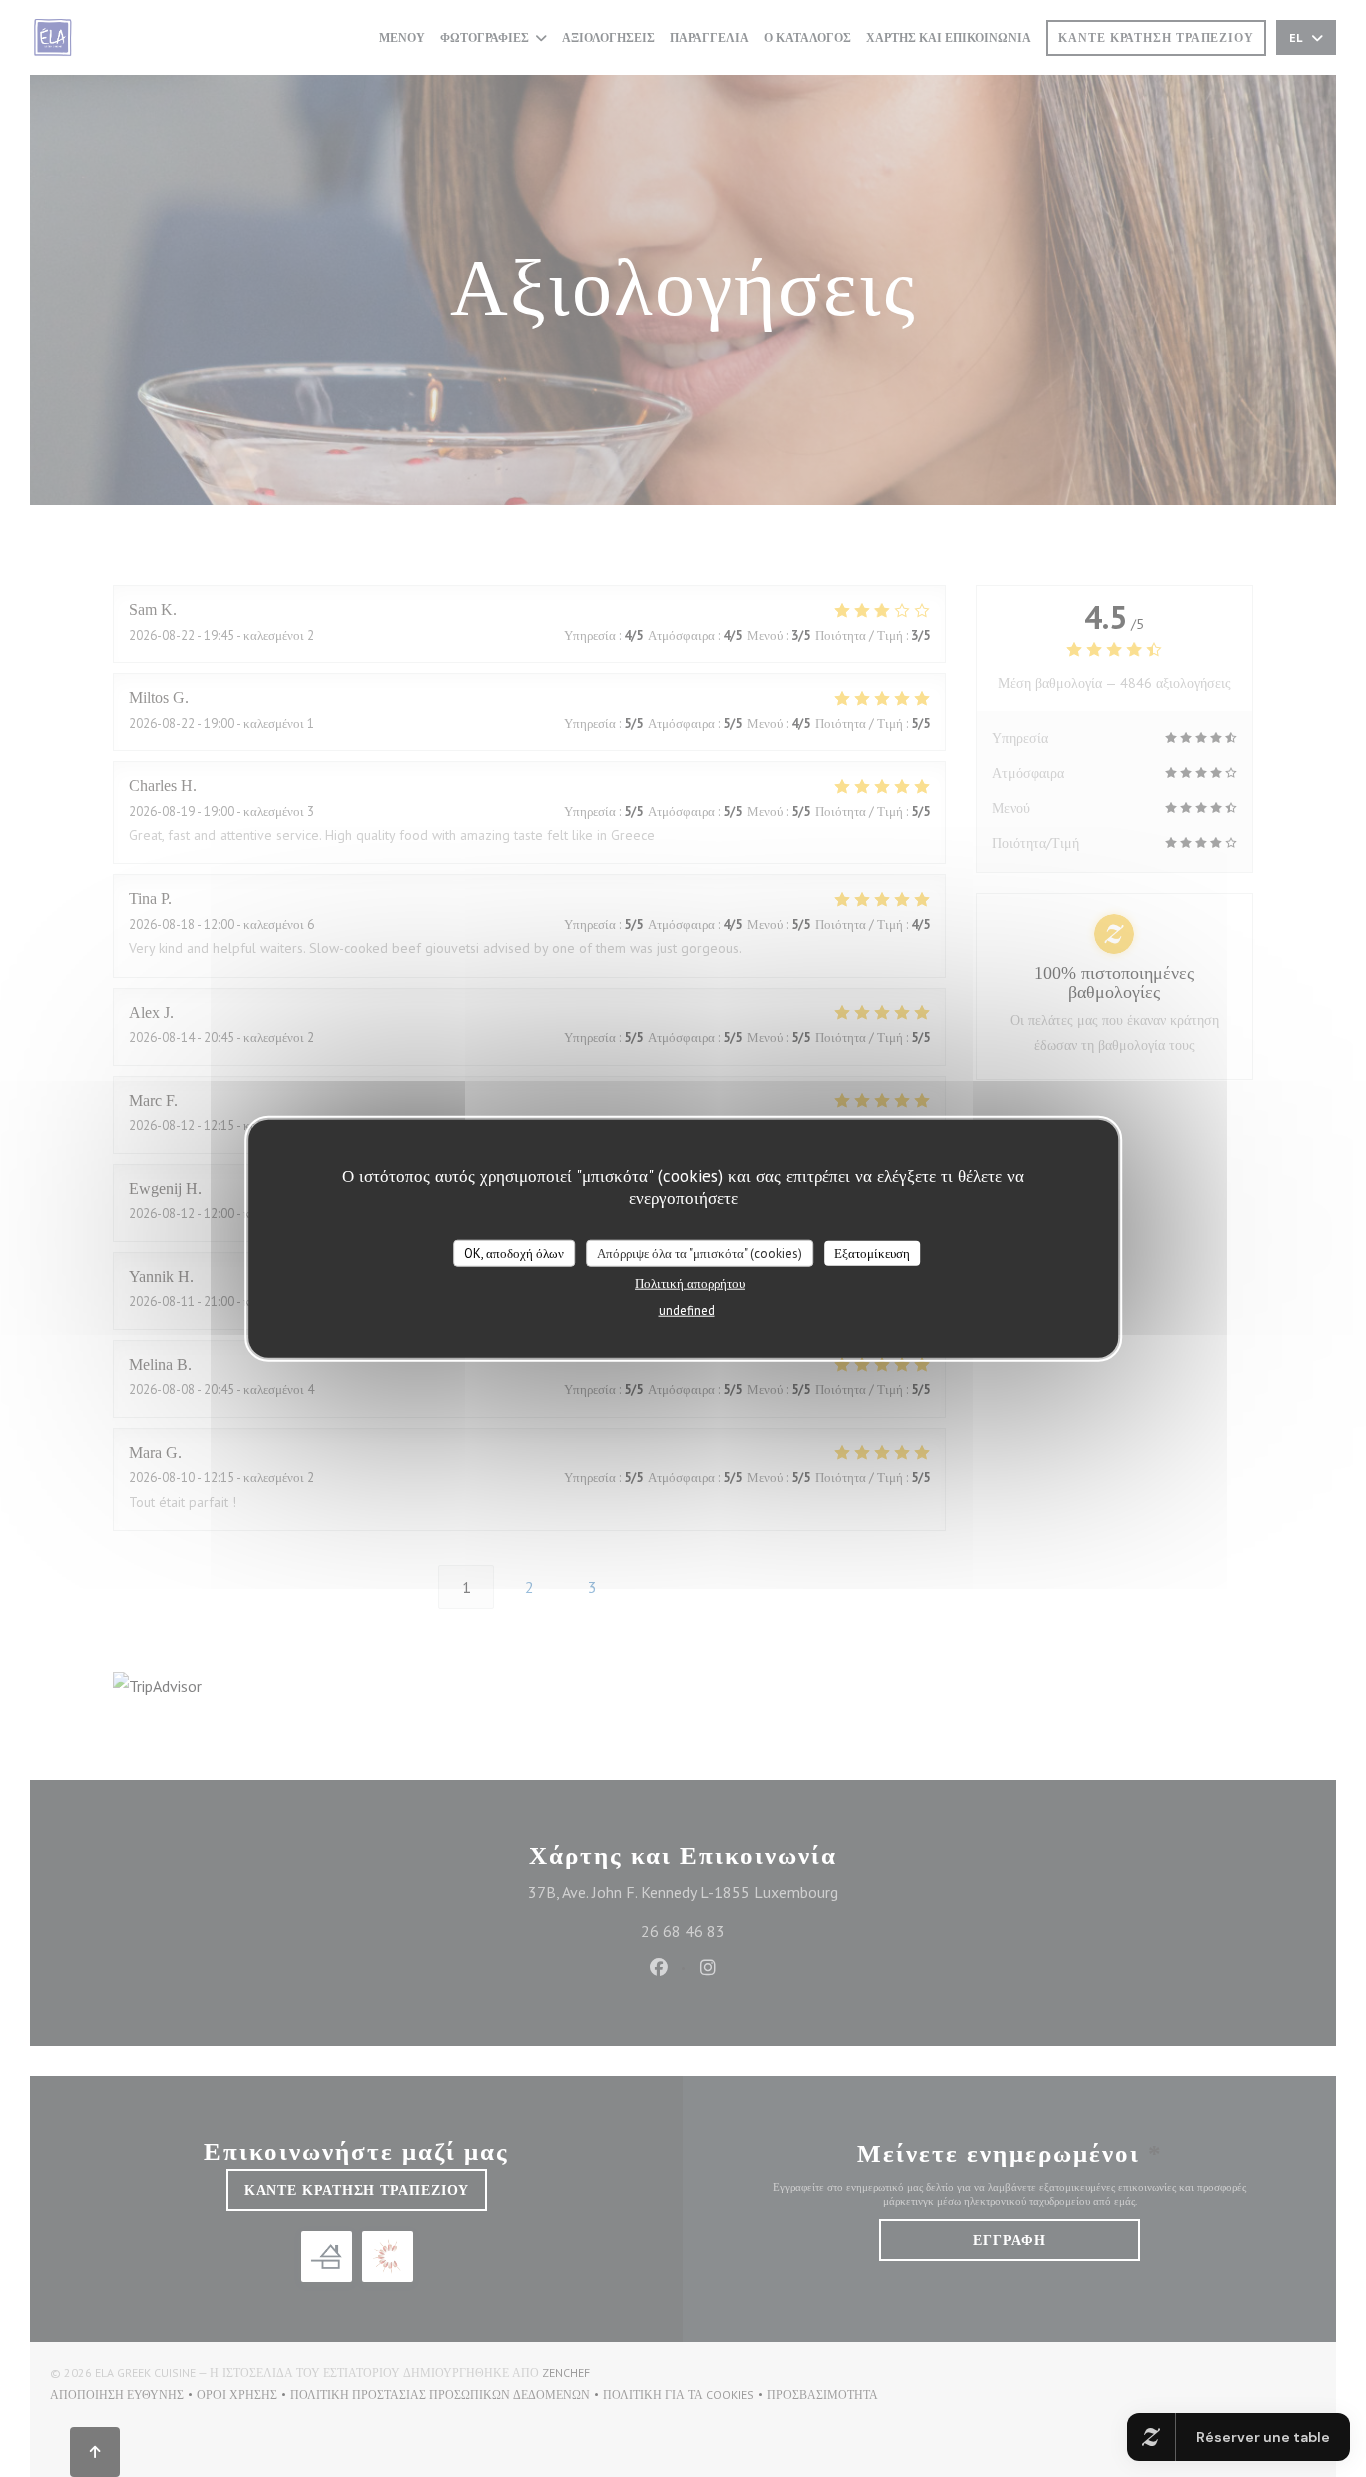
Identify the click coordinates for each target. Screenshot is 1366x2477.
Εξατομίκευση (872, 1252)
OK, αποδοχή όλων (514, 1252)
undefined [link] (687, 1310)
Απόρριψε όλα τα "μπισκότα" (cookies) (699, 1252)
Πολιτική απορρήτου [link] (690, 1283)
